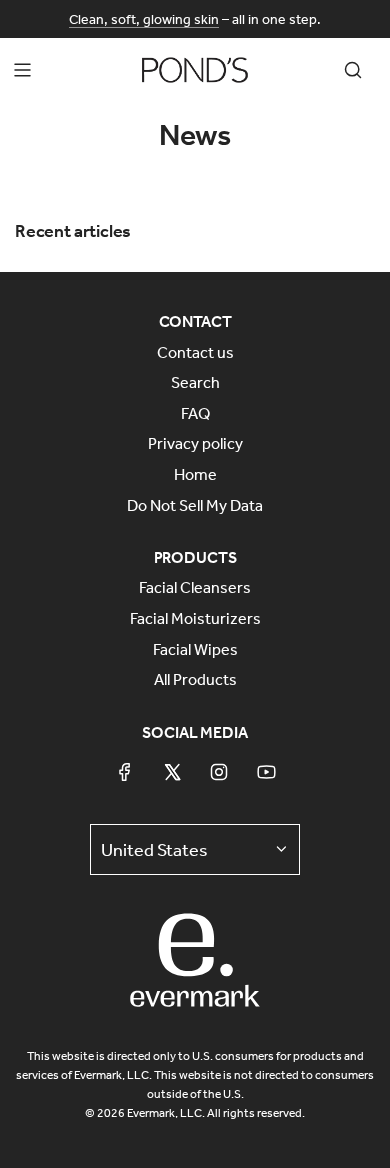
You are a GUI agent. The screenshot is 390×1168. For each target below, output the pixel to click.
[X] (172, 772)
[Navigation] (22, 70)
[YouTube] (266, 772)
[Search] (353, 70)
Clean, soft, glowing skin (144, 19)
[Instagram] (219, 772)
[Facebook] (125, 772)
